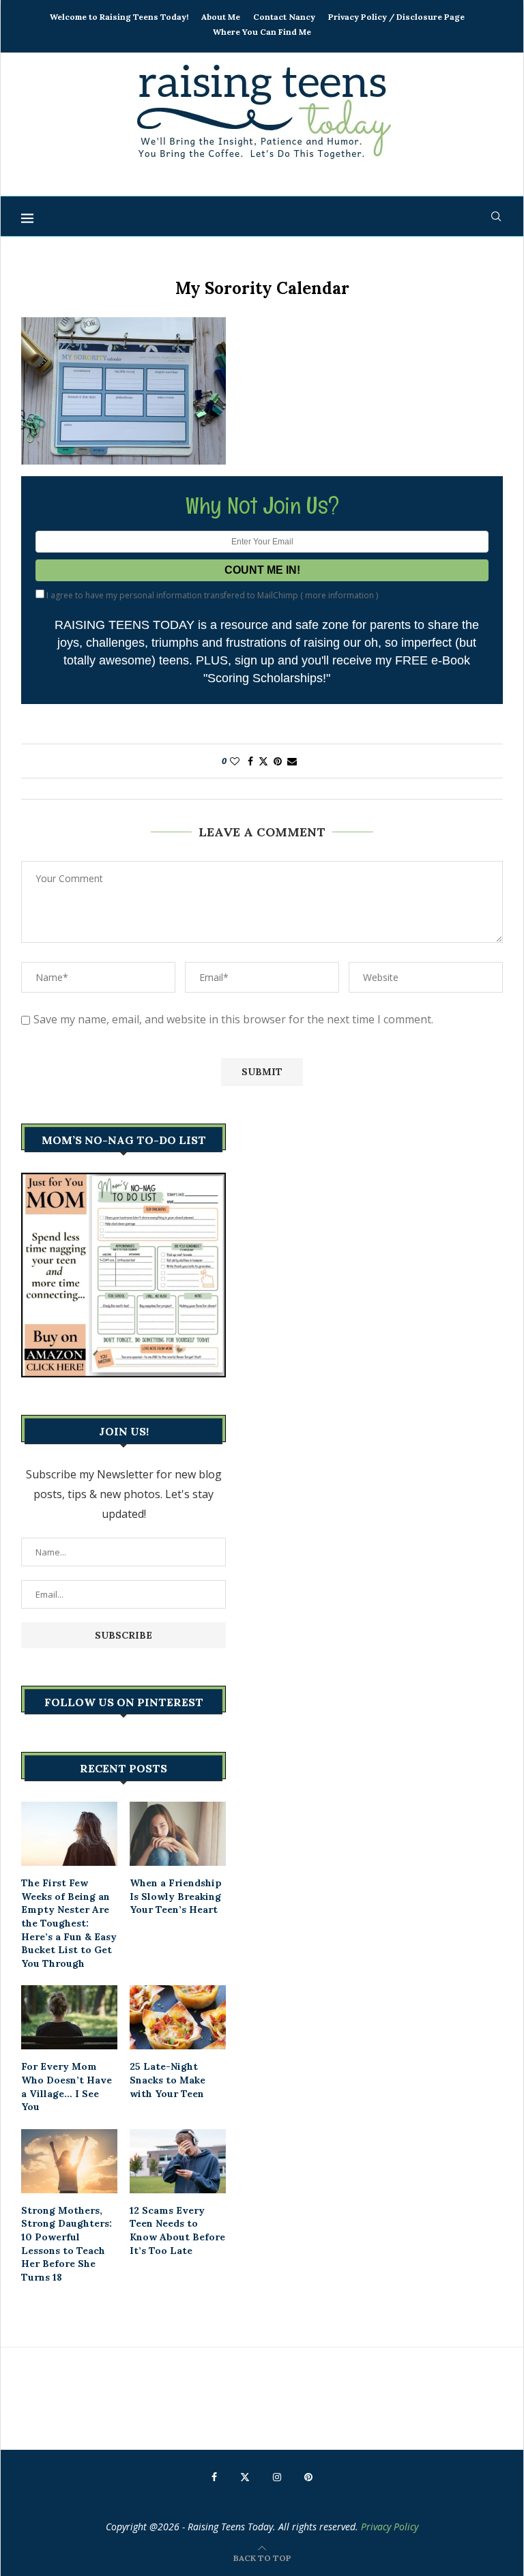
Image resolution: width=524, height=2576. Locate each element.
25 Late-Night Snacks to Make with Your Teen (168, 2080)
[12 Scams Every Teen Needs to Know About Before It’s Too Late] (178, 2161)
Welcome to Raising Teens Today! (119, 17)
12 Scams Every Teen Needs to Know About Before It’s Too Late (177, 2230)
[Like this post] (235, 761)
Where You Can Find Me (262, 32)
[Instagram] (277, 2477)
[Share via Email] (292, 761)
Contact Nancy (284, 17)
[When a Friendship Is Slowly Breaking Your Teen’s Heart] (178, 1834)
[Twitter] (245, 2477)
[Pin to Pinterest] (278, 761)
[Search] (496, 216)
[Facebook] (214, 2477)
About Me (221, 17)
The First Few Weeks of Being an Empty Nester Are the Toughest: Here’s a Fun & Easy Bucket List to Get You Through (69, 1923)
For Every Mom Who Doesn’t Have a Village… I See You (67, 2087)
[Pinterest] (308, 2477)
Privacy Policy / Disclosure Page (396, 17)
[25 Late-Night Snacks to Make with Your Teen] (178, 2017)
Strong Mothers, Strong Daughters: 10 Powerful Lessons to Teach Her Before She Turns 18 (67, 2244)
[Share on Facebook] (250, 761)
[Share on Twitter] (263, 761)
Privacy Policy (390, 2527)
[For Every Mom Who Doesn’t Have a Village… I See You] (69, 2017)
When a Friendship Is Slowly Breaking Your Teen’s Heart (176, 1896)
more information (339, 595)
